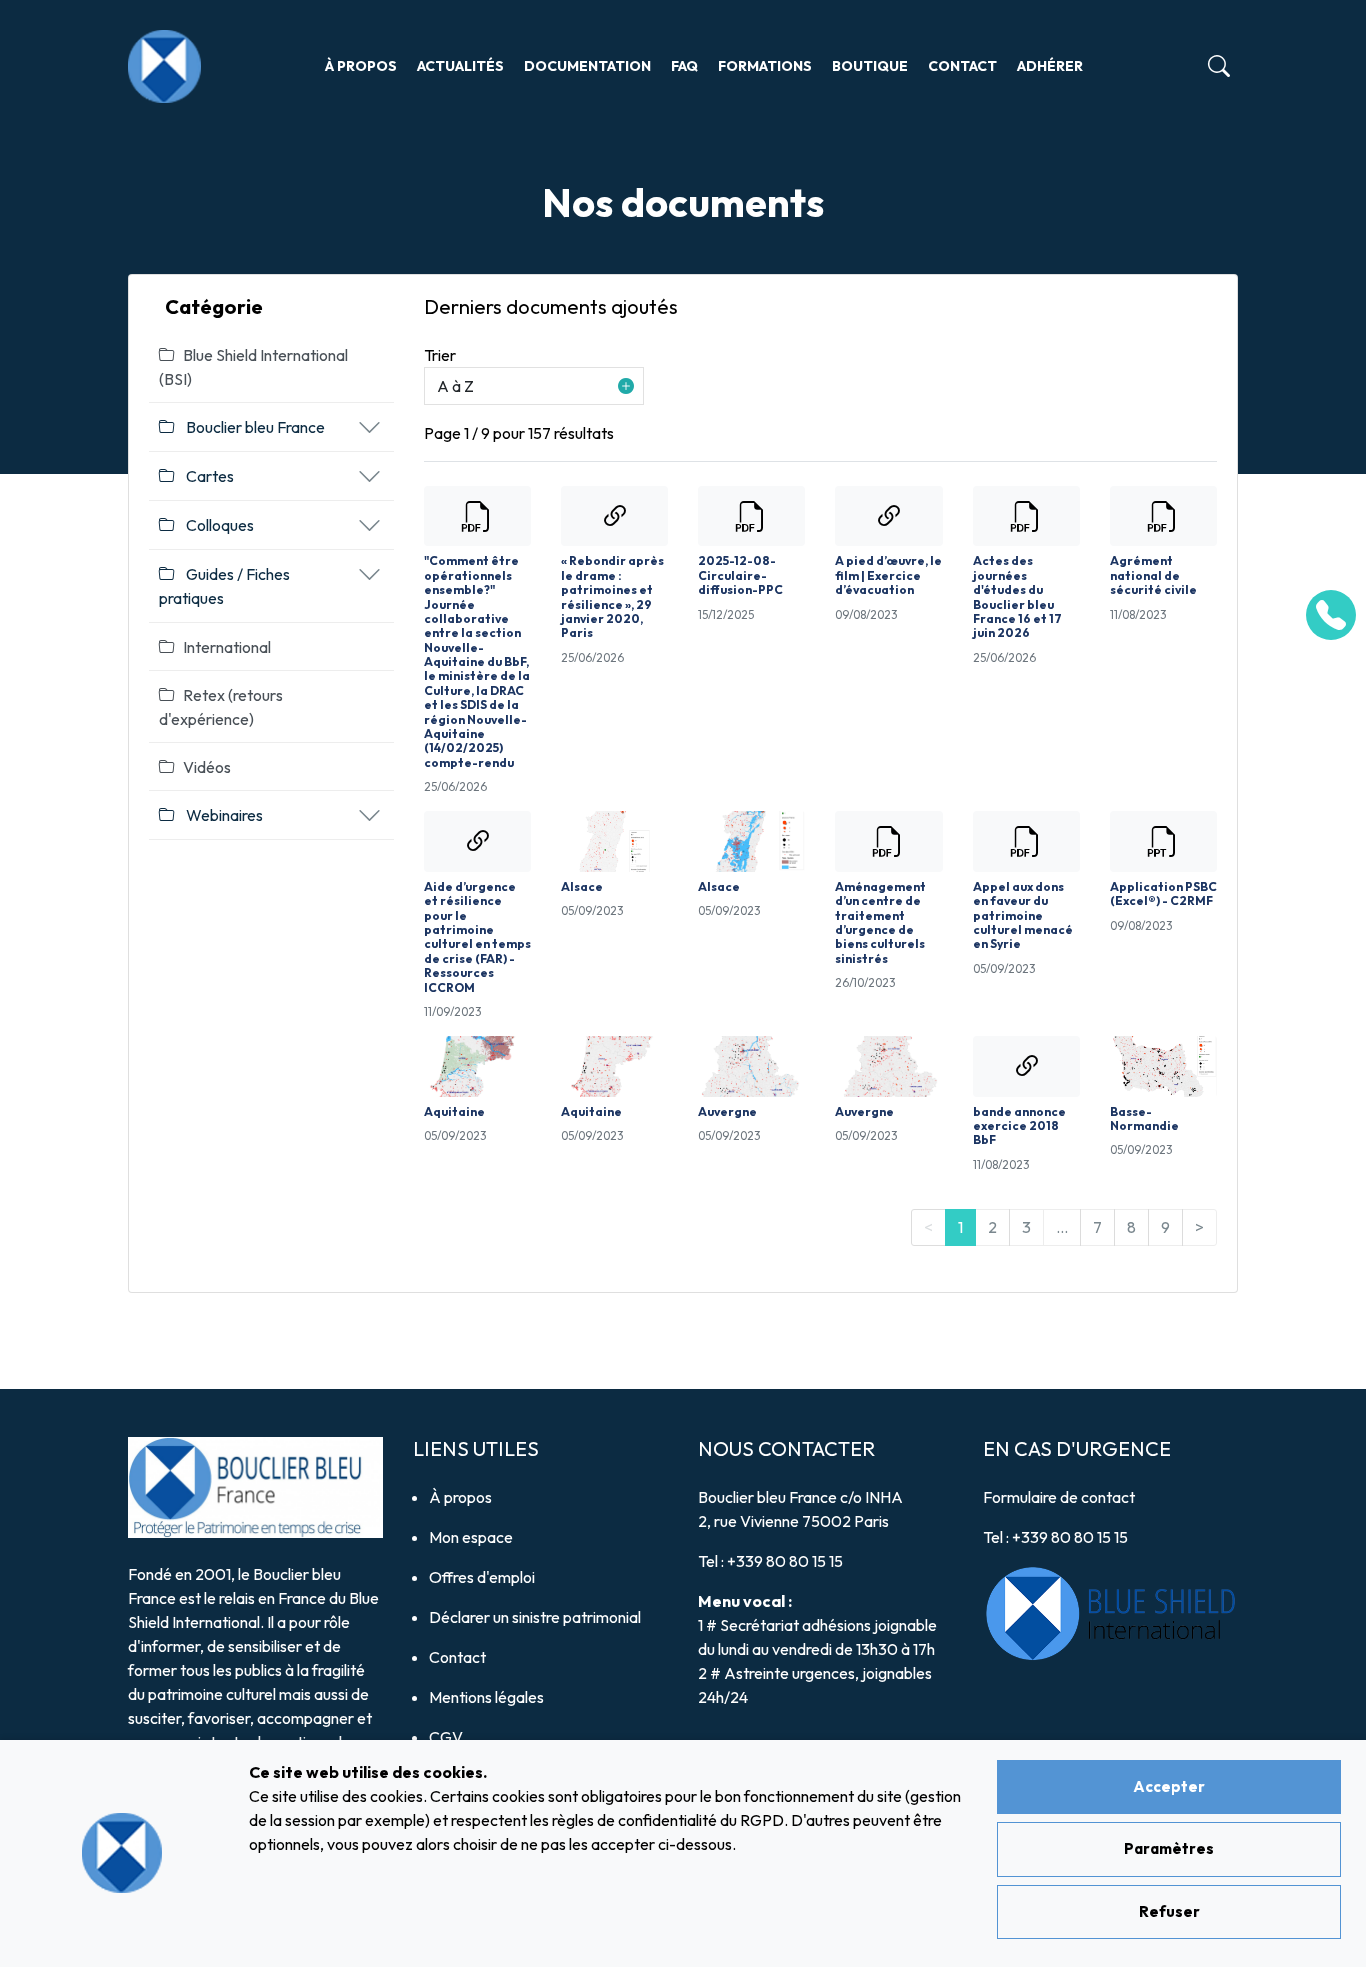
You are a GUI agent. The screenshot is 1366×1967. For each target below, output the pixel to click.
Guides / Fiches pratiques (224, 586)
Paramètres (1169, 1848)
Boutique (870, 66)
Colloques (218, 525)
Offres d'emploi (482, 1577)
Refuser (1169, 1911)
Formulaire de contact (1059, 1497)
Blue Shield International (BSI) (253, 367)
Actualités (460, 66)
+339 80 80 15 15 (785, 1561)
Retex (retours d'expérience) (221, 707)
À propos (361, 66)
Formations (765, 66)
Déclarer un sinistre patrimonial (535, 1617)
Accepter (1169, 1786)
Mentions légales (486, 1697)
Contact (962, 66)
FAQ (684, 66)
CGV (446, 1737)
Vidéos (207, 767)
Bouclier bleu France (254, 427)
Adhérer (1050, 66)
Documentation (587, 66)
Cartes (208, 476)
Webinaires (223, 815)
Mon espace (471, 1537)
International (227, 647)
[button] (534, 386)
